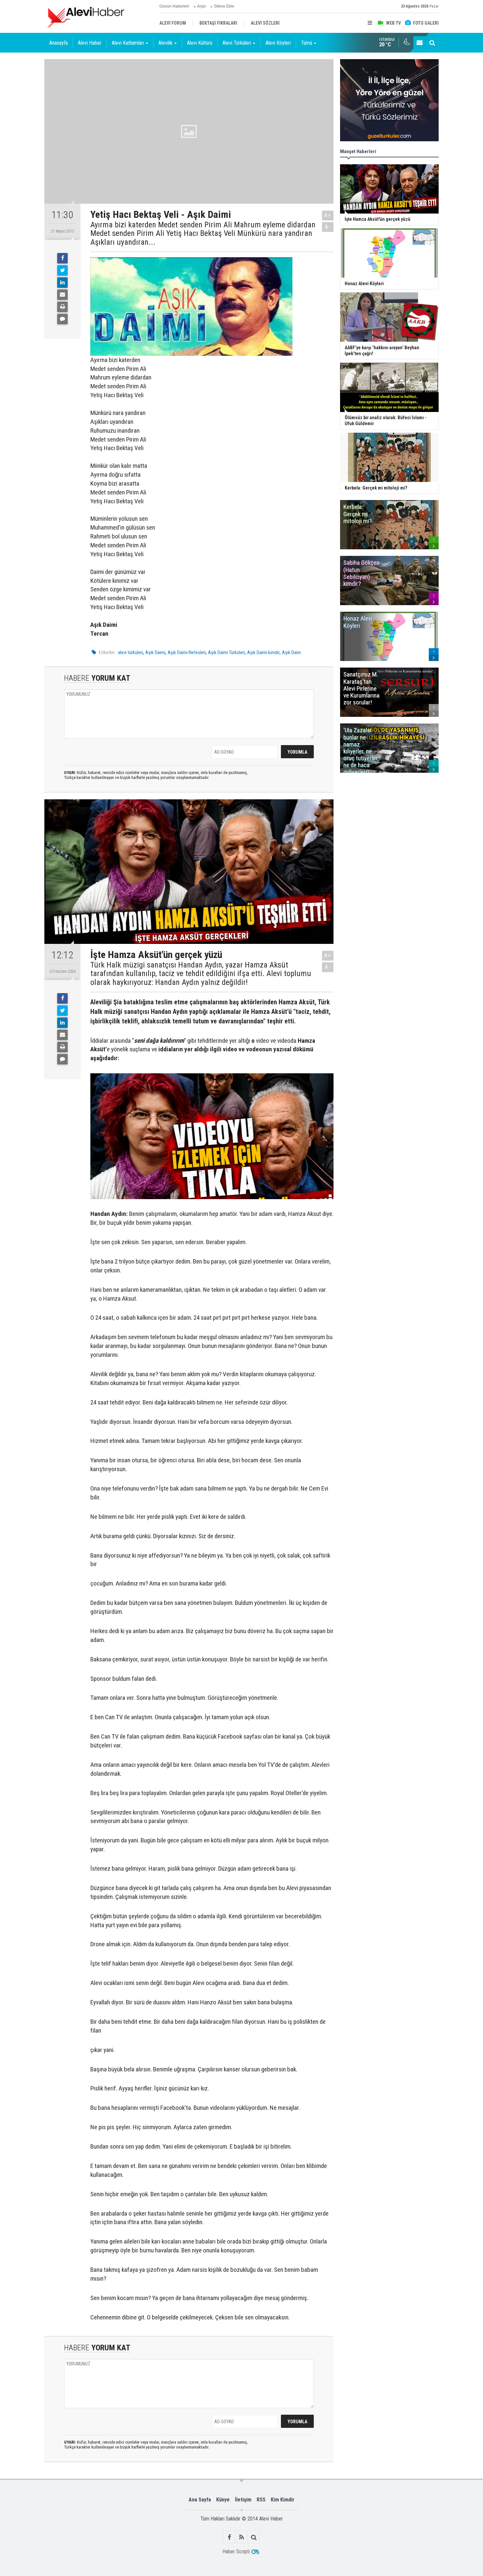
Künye (223, 2500)
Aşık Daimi (155, 652)
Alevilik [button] (165, 43)
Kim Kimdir (283, 2500)
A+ (328, 215)
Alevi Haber (90, 43)
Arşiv (202, 6)
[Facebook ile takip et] (230, 2537)
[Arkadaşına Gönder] (62, 295)
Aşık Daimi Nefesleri (187, 652)
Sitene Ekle (224, 6)
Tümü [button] (307, 43)
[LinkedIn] (62, 283)
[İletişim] (420, 43)
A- (328, 227)
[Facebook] (62, 258)
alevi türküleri (130, 652)
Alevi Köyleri (278, 43)
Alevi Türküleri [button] (237, 43)
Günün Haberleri (174, 6)
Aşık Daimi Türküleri (226, 652)
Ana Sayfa (200, 2500)
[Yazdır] (62, 307)
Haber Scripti (236, 2552)
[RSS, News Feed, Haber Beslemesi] (242, 2537)
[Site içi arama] (432, 43)
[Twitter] (62, 270)
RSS (261, 2500)
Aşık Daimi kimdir (263, 652)
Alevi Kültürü (200, 43)
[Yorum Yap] (62, 319)
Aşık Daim (291, 652)
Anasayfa (58, 43)
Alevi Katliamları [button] (128, 43)
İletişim (243, 2500)
